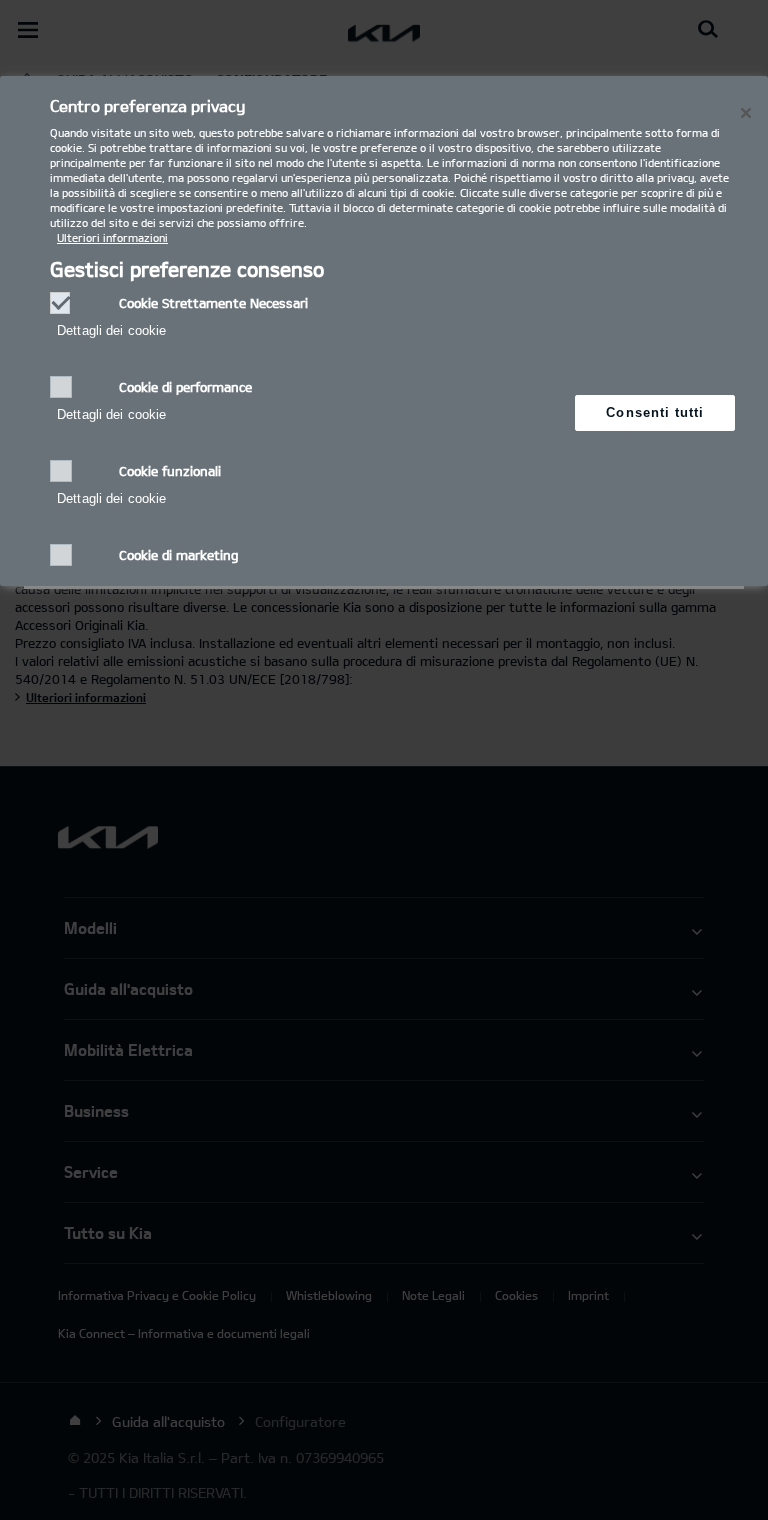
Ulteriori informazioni (112, 237)
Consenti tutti (655, 412)
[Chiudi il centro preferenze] (746, 113)
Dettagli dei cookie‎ (111, 330)
